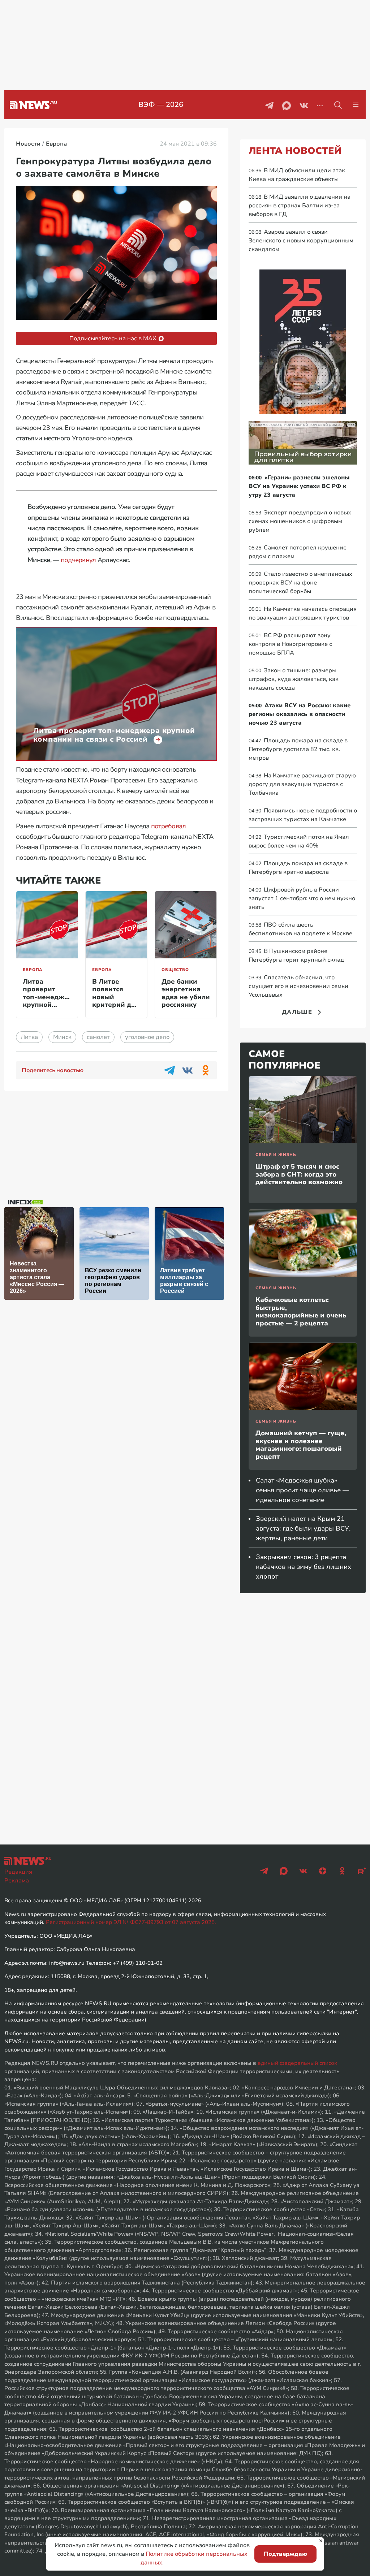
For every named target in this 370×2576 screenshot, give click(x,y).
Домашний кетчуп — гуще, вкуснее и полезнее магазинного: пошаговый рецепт (301, 1445)
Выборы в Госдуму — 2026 (161, 105)
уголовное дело (147, 1037)
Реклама (17, 1881)
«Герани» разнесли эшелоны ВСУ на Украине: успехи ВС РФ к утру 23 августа (299, 486)
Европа (33, 970)
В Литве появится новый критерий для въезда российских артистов (116, 1005)
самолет (98, 1037)
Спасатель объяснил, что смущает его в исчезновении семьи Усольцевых (298, 986)
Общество (175, 970)
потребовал (169, 826)
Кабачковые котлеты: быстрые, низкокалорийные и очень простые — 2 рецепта (301, 1311)
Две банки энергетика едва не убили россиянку (186, 993)
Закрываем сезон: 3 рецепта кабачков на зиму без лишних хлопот (304, 1567)
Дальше (297, 1012)
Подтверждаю (285, 2554)
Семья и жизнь (276, 1155)
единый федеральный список (297, 2063)
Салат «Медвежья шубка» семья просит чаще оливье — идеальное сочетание (302, 1490)
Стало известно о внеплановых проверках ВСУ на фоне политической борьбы (300, 583)
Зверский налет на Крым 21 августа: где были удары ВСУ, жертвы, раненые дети (303, 1528)
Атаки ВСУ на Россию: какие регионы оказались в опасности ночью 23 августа (300, 714)
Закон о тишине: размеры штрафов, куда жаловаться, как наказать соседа (294, 679)
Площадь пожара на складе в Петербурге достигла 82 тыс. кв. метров (298, 749)
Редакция (18, 1872)
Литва (29, 1037)
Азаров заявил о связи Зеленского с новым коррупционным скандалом (301, 241)
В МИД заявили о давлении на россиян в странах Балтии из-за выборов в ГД (300, 206)
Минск (62, 1037)
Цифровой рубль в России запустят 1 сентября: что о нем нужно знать (302, 898)
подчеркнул (78, 560)
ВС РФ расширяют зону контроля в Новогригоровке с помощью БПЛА (290, 644)
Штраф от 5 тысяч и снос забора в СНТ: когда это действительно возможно (299, 1174)
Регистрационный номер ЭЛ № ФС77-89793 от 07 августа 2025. (131, 1922)
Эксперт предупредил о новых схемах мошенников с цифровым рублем (300, 521)
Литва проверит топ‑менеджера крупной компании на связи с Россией (50, 1005)
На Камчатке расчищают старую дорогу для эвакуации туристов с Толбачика (302, 784)
